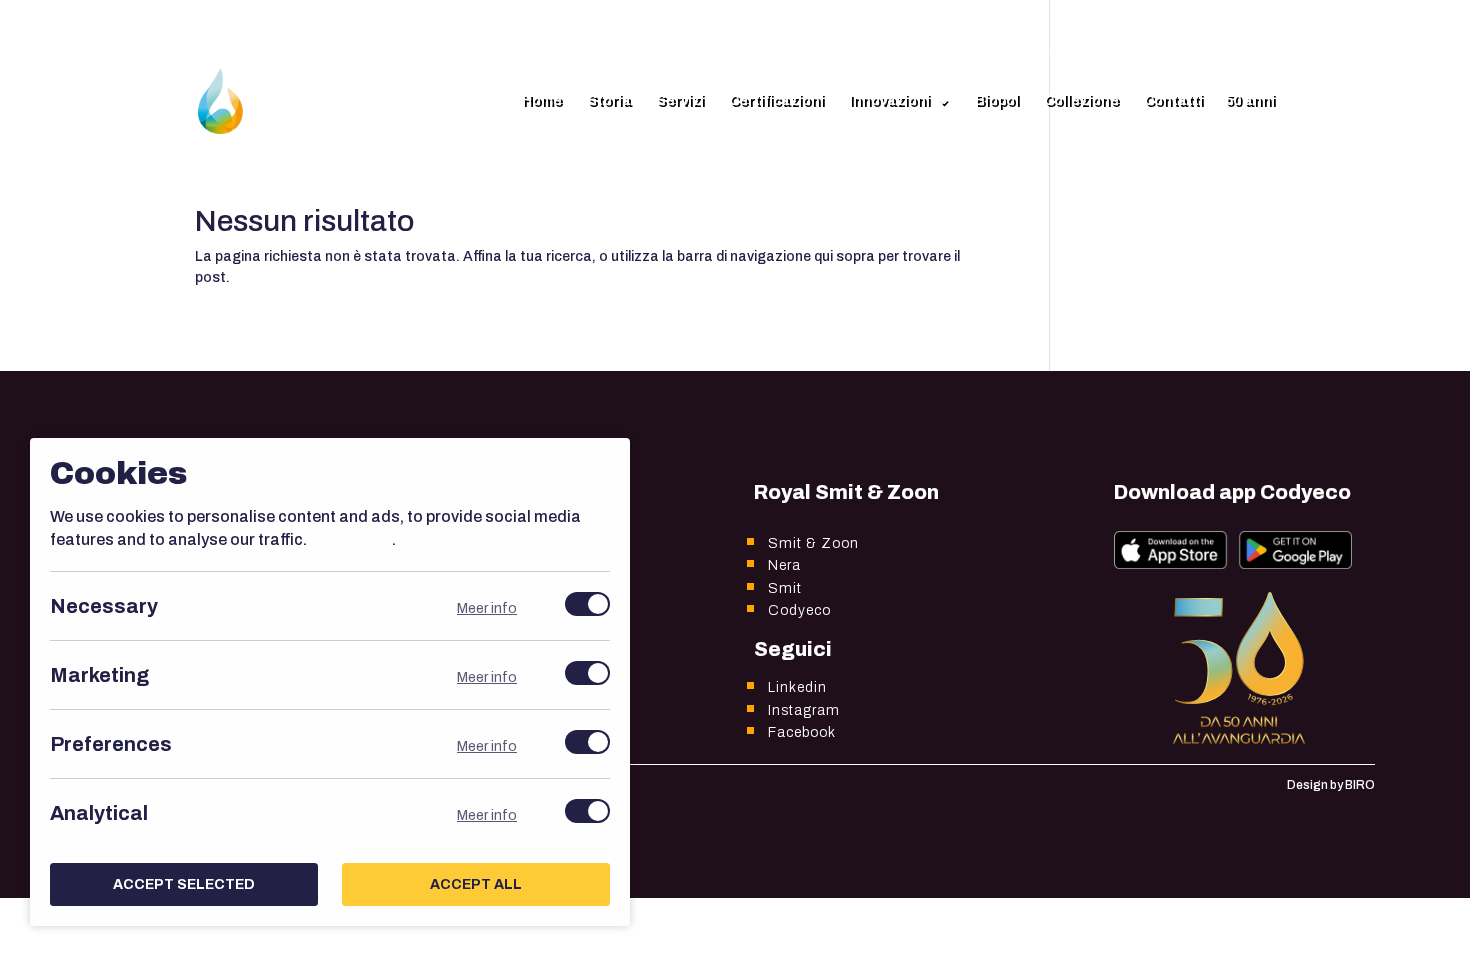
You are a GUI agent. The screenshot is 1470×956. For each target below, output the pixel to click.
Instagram (804, 710)
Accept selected (184, 884)
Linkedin (797, 687)
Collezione (1081, 101)
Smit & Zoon (813, 543)
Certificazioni (776, 101)
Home (542, 101)
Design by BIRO (1331, 785)
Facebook (802, 732)
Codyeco (799, 610)
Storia (609, 101)
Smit (785, 588)
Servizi (680, 101)
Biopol (997, 101)
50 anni (1250, 101)
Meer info (487, 608)
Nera (784, 565)
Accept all (476, 884)
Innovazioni (889, 101)
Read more (351, 539)
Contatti (1173, 101)
